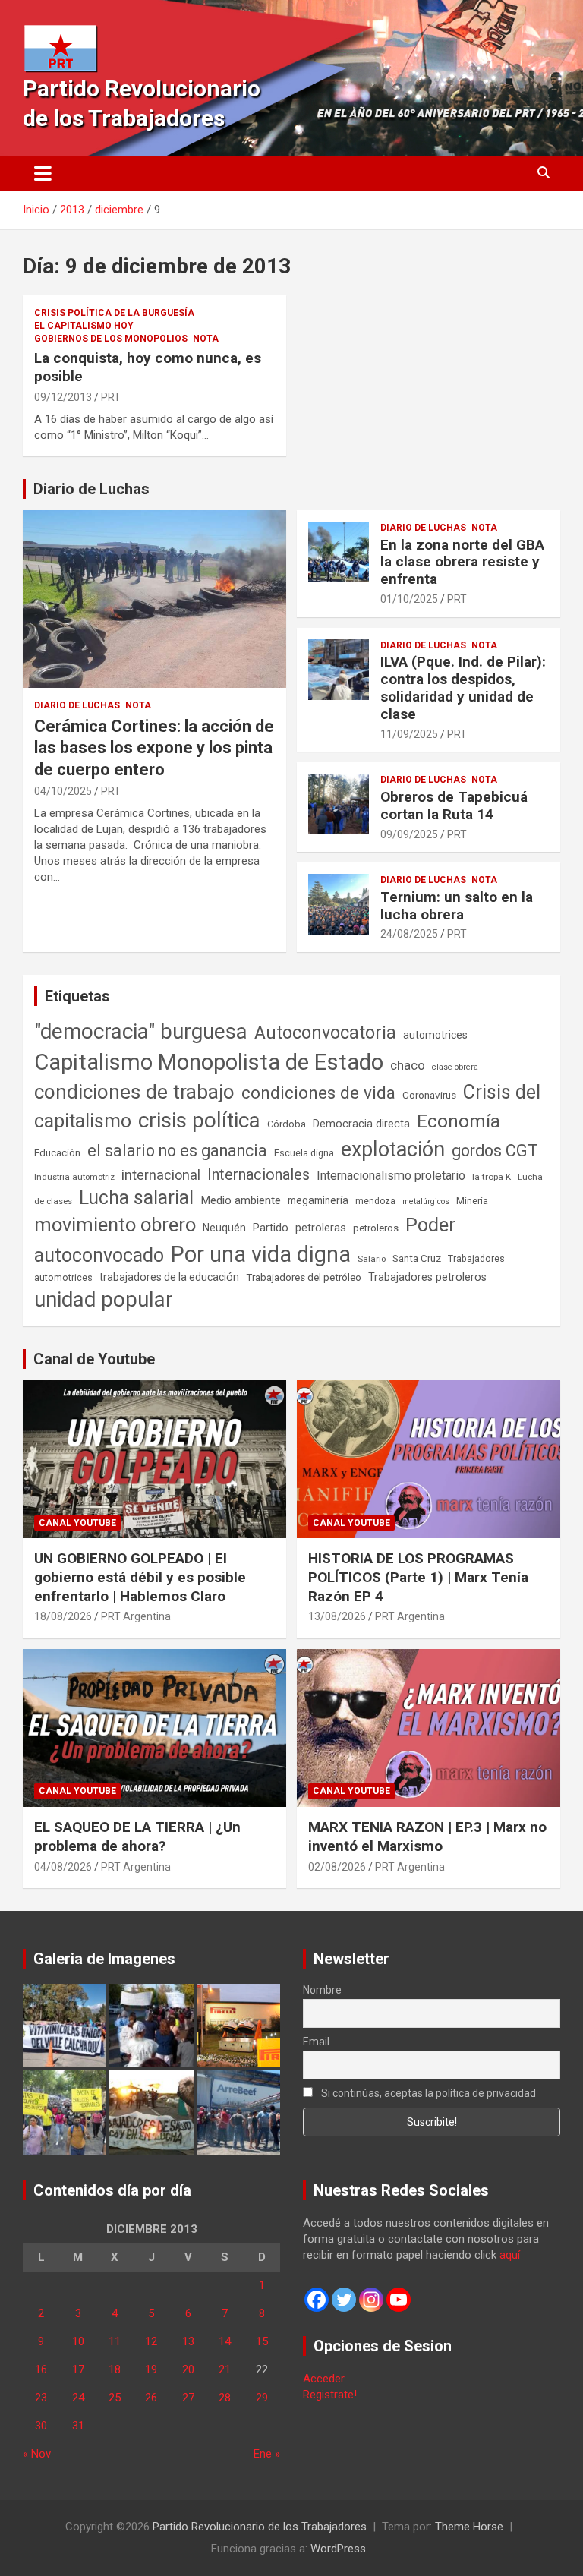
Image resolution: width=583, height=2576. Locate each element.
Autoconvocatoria (325, 1033)
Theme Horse (469, 2527)
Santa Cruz (417, 1258)
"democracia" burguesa (141, 1031)
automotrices (435, 1035)
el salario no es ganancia (177, 1151)
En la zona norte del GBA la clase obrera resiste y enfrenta (462, 562)
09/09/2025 (409, 834)
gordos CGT (495, 1151)
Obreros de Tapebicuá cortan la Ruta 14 (454, 806)
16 (41, 2369)
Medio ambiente (241, 1200)
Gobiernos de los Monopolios (111, 339)
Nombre (322, 1990)
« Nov (37, 2454)
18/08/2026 (63, 1616)
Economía (459, 1121)
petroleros (376, 1228)
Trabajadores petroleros (427, 1277)
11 (115, 2341)
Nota (206, 339)
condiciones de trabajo (134, 1092)
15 (262, 2341)
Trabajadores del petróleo (304, 1277)
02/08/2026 (337, 1867)
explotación (393, 1149)
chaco (408, 1065)
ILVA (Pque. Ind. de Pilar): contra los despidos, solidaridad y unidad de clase (463, 687)
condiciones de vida (318, 1093)
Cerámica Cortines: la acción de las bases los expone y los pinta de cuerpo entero (154, 748)
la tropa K (492, 1177)
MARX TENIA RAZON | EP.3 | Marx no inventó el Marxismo (427, 1837)
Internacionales (258, 1175)
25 (115, 2398)
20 (188, 2369)
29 (262, 2398)
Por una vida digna (261, 1254)
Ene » (267, 2454)
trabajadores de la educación (169, 1277)
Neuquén (224, 1228)
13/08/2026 (337, 1616)
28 (225, 2398)
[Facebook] (317, 2300)
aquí (510, 2255)
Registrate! (330, 2395)
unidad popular (104, 1299)
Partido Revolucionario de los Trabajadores (260, 2527)
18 (115, 2369)
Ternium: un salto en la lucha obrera (457, 906)
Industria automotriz (74, 1177)
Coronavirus (429, 1095)
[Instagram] (371, 2300)
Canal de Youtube (94, 1359)
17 (78, 2369)
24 (78, 2398)
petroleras (321, 1228)
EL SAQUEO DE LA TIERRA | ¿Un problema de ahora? (137, 1837)
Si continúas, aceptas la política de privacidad (427, 2093)
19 (151, 2369)
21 (225, 2369)
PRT (111, 397)
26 (151, 2398)
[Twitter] (344, 2300)
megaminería (318, 1200)
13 (188, 2341)
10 (78, 2341)
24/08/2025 (409, 934)
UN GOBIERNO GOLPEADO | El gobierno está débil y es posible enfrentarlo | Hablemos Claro (140, 1577)
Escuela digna (304, 1153)
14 (225, 2341)
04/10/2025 (63, 791)
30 (41, 2426)
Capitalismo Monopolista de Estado (209, 1062)
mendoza (375, 1201)
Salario (372, 1259)
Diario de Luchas (91, 489)
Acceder (324, 2379)
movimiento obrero (115, 1225)
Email (316, 2042)
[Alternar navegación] (43, 173)
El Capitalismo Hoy (84, 326)
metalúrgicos (426, 1201)
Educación (57, 1153)
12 (151, 2341)
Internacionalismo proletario (391, 1176)
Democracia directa (361, 1124)
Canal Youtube (77, 1523)
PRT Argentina (136, 1616)
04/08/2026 (63, 1867)
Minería (472, 1201)
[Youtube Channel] (399, 2300)
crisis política (199, 1120)
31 (78, 2426)
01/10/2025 (409, 599)
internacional (161, 1175)
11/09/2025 (409, 734)
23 (41, 2398)
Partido (271, 1228)
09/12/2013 (63, 397)
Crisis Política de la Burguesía (114, 313)
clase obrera (455, 1067)
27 (188, 2398)
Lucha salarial (136, 1198)
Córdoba (287, 1124)
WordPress (338, 2549)
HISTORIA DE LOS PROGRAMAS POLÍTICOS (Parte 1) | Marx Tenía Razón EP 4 (418, 1577)
